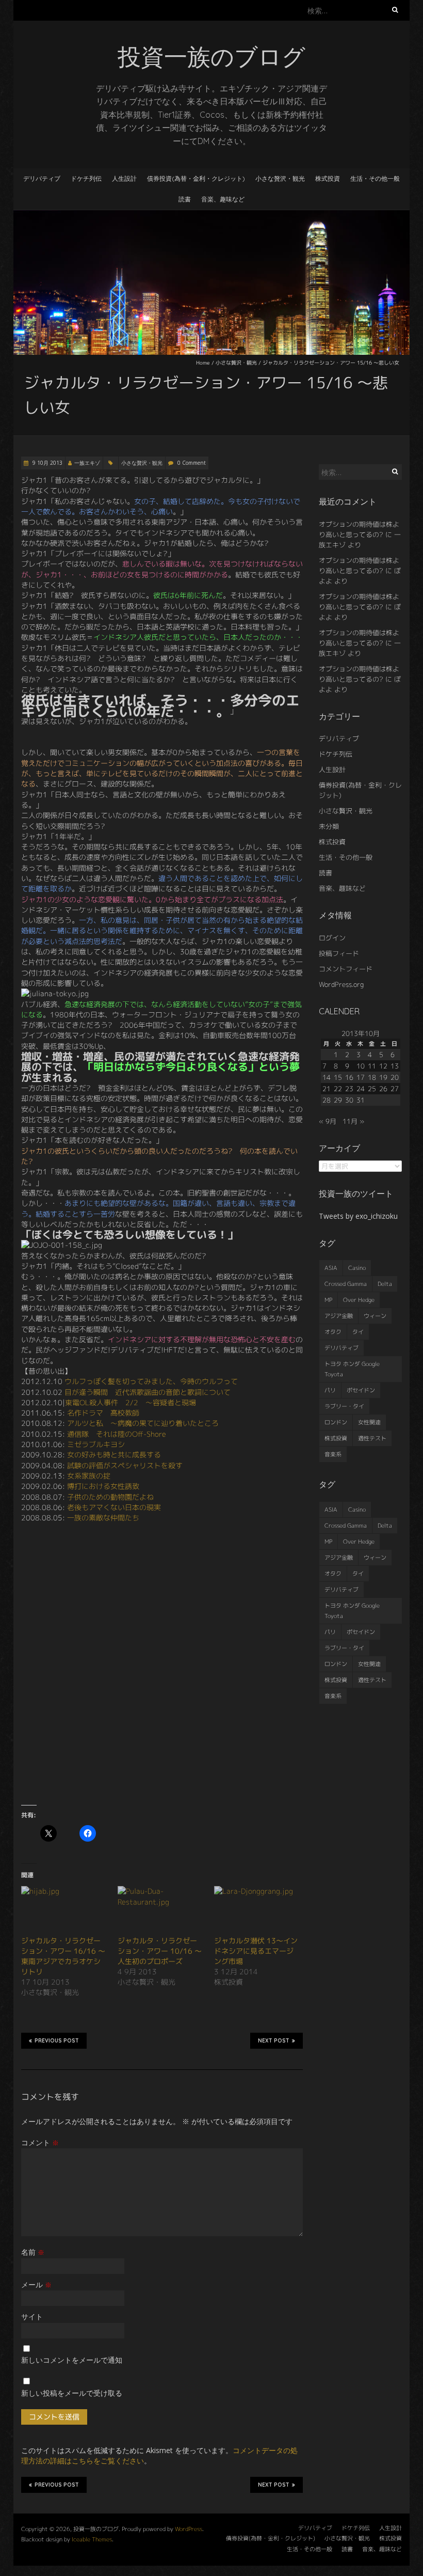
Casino (357, 1268)
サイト (32, 2316)
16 (349, 1077)
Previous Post (57, 2041)
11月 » (353, 1121)
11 (372, 1066)
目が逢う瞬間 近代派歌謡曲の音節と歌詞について (148, 1392)
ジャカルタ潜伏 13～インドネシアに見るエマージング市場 (256, 1951)
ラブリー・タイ (344, 1406)
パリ (330, 1390)
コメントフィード (346, 969)
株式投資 (328, 178)
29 (338, 1100)
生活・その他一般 (375, 178)
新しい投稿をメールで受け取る (72, 2393)
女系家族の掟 (89, 1476)
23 (349, 1089)
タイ (358, 1332)
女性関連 (369, 1422)
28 (327, 1100)
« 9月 (328, 1121)
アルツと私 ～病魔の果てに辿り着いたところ (143, 1423)
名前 (33, 2252)
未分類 (329, 826)
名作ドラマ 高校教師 (103, 1413)
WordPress (189, 2529)
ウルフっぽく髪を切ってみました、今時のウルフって (151, 1381)
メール (36, 2284)
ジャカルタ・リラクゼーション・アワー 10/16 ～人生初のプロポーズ (160, 1951)
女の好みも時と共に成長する (114, 1455)
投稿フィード (339, 953)
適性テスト (372, 1438)
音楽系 (333, 1454)
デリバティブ (42, 178)
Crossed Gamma (346, 1284)
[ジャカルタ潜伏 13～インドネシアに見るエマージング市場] (257, 1911)
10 (361, 1066)
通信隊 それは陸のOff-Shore (117, 1434)
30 (349, 1100)
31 (361, 1100)
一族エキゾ (87, 463)
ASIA (331, 1268)
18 (372, 1077)
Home (203, 363)
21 (327, 1089)
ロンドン (336, 1422)
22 (338, 1089)
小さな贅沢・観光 (280, 178)
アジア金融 (339, 1316)
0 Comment (192, 463)
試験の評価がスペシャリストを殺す (125, 1465)
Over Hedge (359, 1300)
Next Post (274, 2041)
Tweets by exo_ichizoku (358, 1216)
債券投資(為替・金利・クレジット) (196, 178)
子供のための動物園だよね (110, 1497)
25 (372, 1089)
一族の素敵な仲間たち (103, 1518)
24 (361, 1089)
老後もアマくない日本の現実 (114, 1507)
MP (328, 1300)
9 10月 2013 (47, 463)
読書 (185, 199)
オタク (333, 1332)
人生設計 (124, 178)
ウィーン (375, 1316)
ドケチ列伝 (86, 178)
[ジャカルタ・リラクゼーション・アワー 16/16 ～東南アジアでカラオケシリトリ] (64, 1911)
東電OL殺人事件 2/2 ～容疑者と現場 (131, 1402)
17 (361, 1077)
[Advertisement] (162, 1722)
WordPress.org (341, 984)
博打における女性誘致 (103, 1486)
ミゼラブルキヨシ (96, 1444)
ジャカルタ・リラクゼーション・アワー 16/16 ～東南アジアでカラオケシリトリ (63, 1956)
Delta (385, 1284)
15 (338, 1077)
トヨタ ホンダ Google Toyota (352, 1369)
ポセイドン (361, 1390)
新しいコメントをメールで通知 (72, 2360)
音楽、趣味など (223, 199)
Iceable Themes (92, 2539)
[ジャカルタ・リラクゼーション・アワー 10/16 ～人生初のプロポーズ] (161, 1911)
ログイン (332, 938)
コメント (40, 2142)
